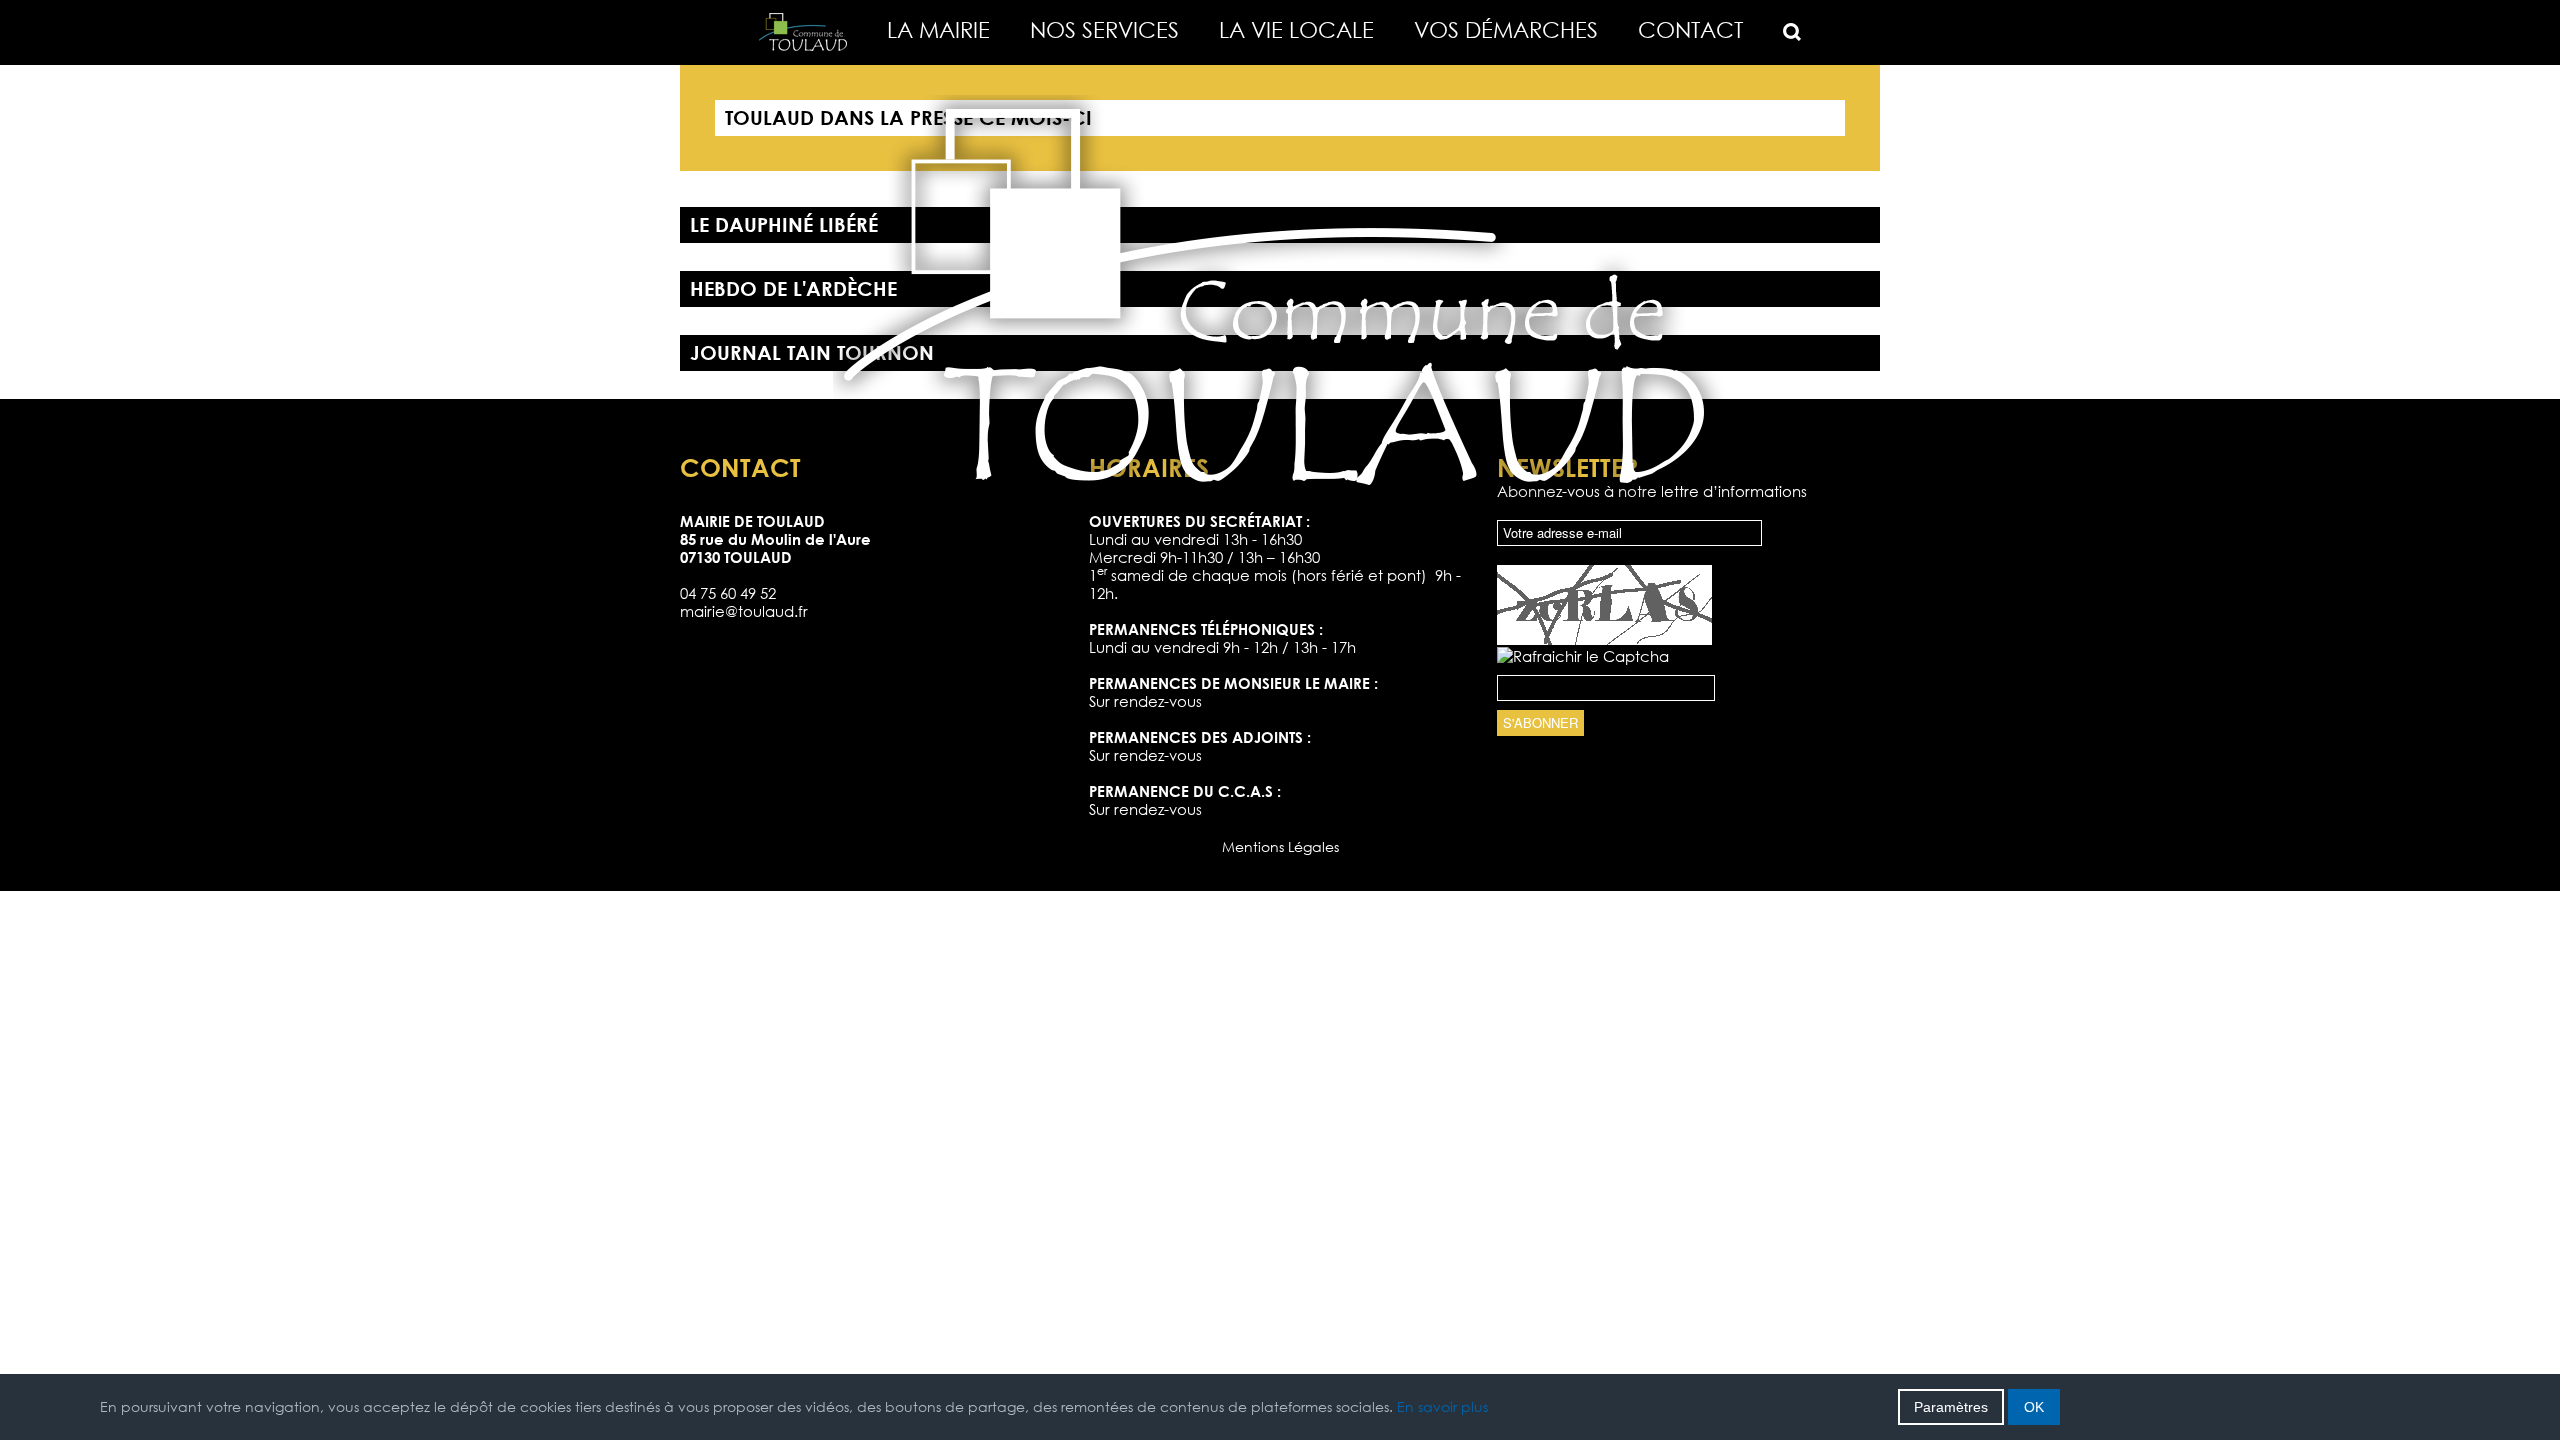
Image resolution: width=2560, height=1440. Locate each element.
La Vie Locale (1296, 29)
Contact (1690, 29)
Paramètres (1951, 1407)
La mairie (938, 29)
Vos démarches (1506, 29)
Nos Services (1104, 29)
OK (2034, 1407)
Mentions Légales (1280, 846)
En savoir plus (1442, 1406)
